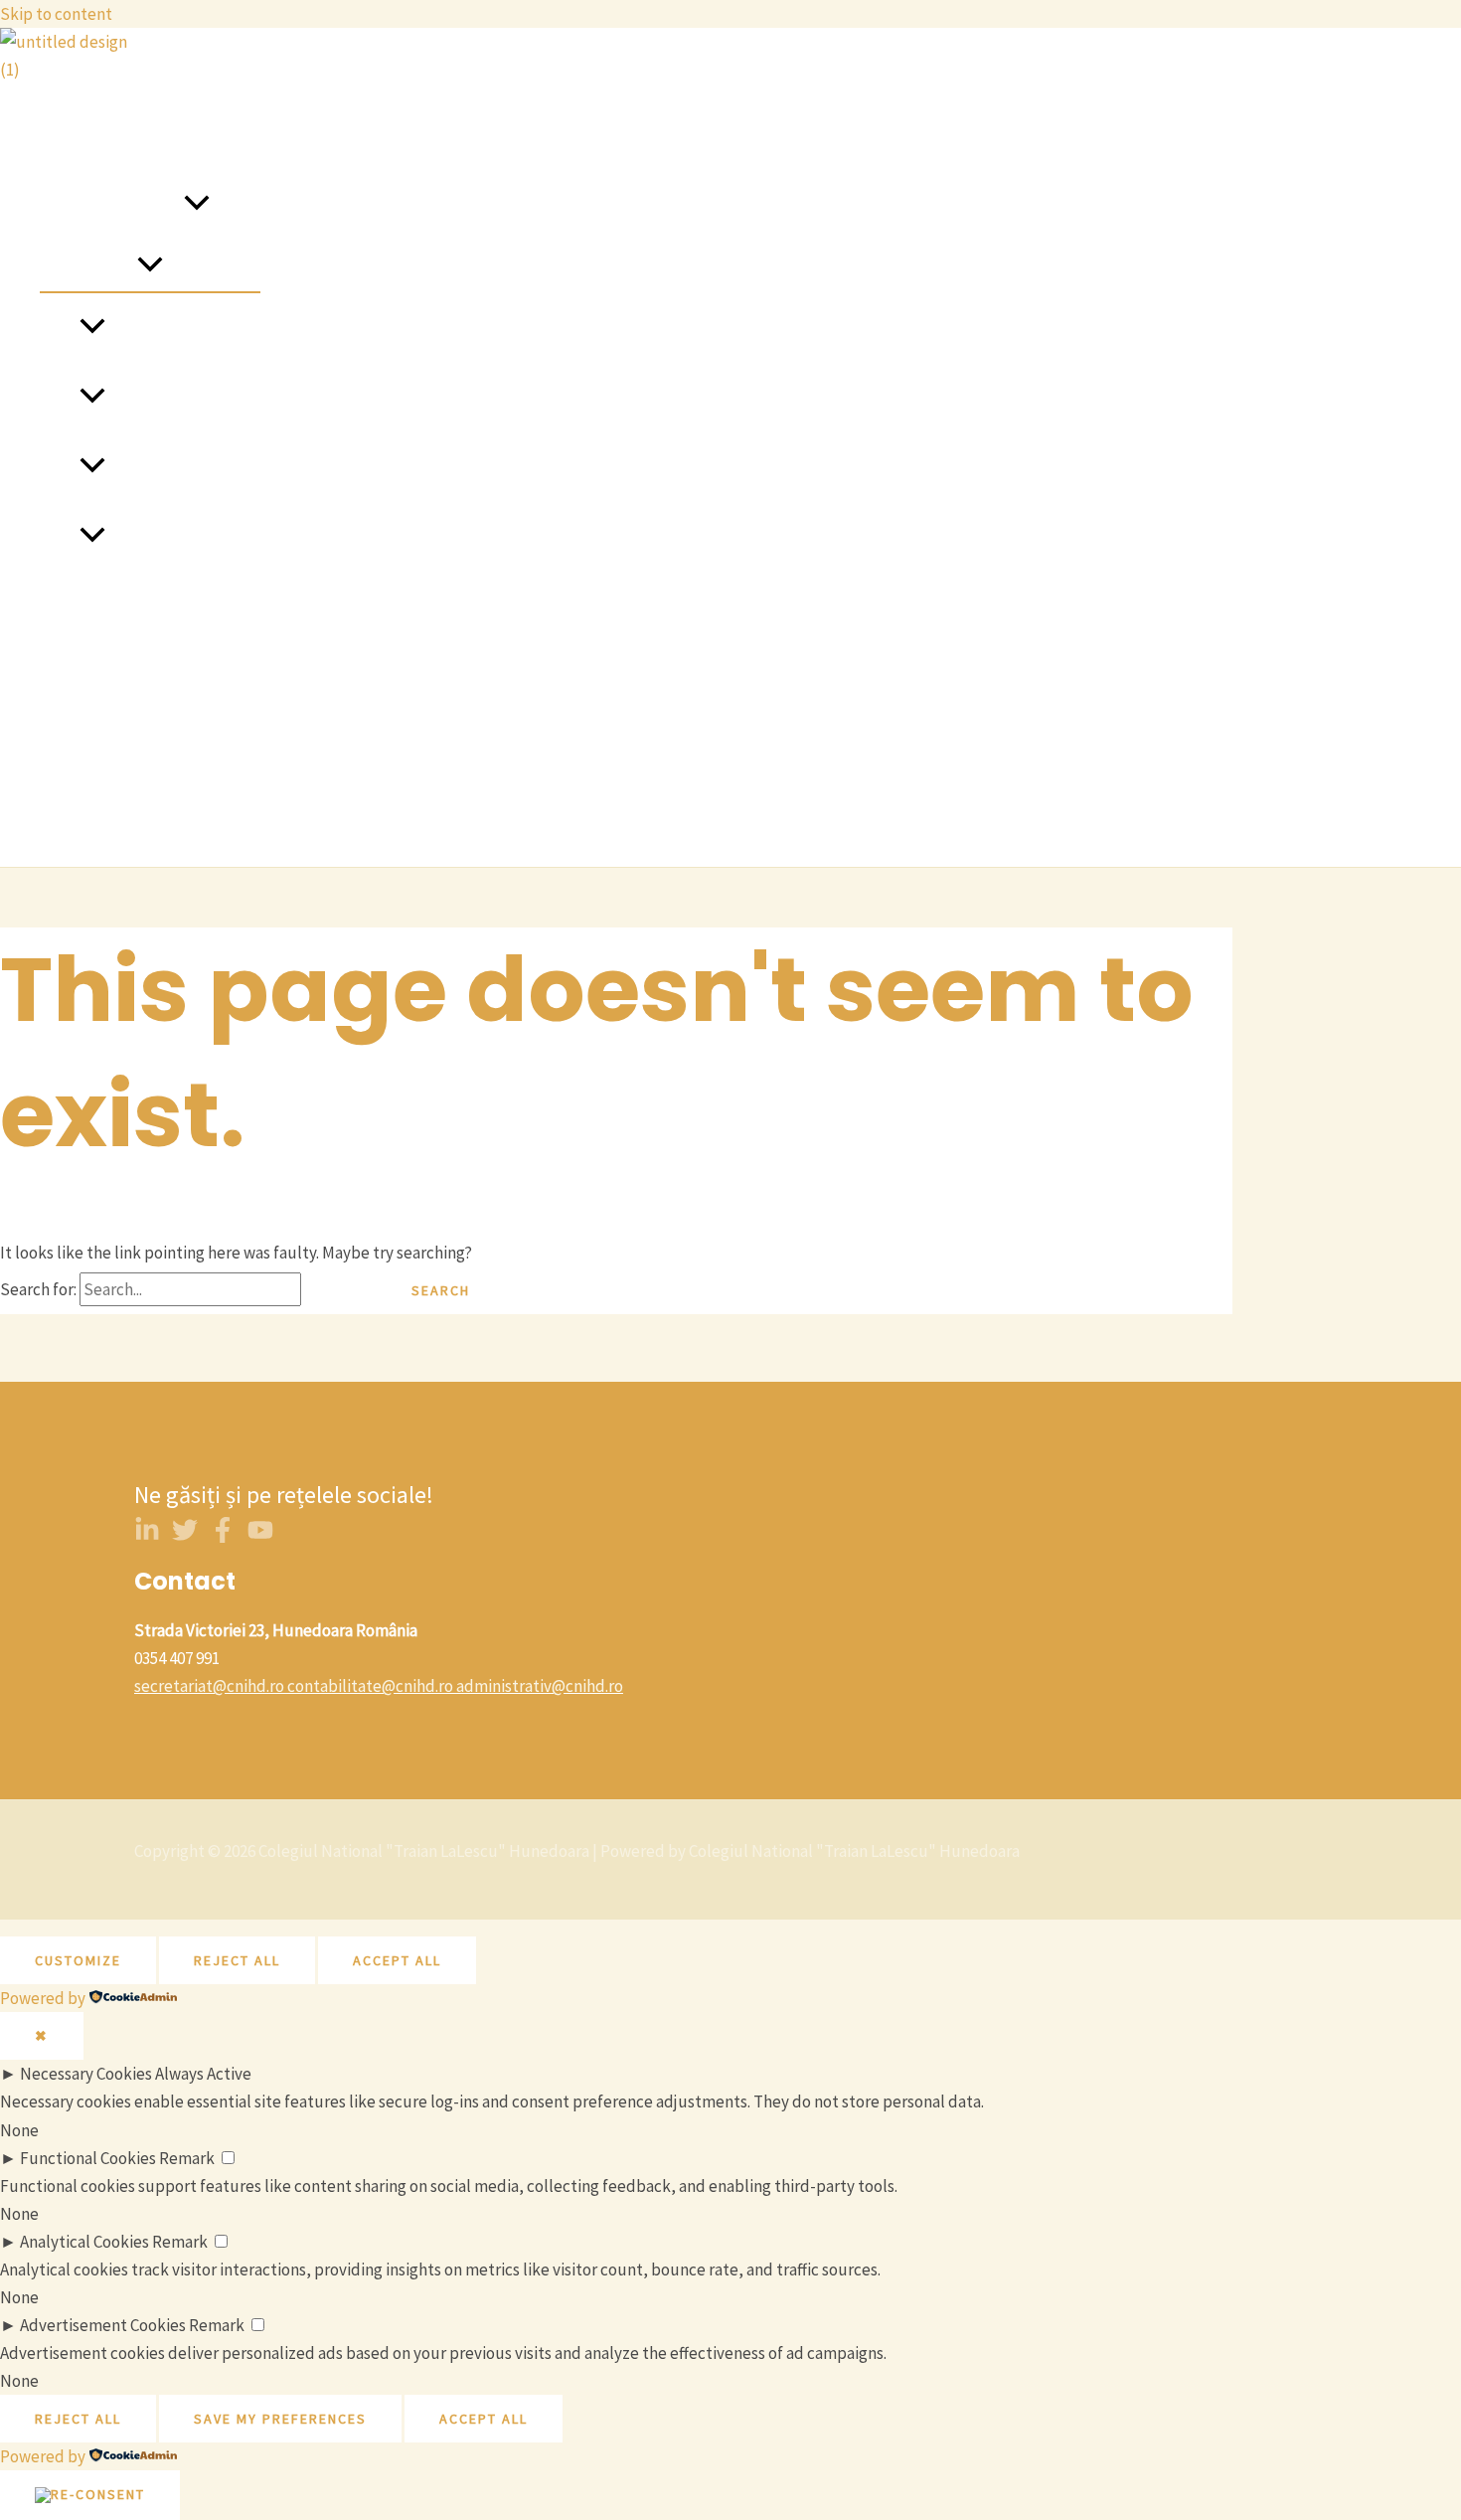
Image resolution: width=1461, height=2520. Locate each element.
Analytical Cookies (84, 2242)
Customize (78, 1960)
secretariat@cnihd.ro (209, 1686)
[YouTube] (260, 1537)
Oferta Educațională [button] (112, 205)
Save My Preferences (280, 2419)
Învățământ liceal (168, 467)
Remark (187, 2158)
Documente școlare (110, 815)
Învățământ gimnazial (183, 398)
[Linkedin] (147, 1537)
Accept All (397, 1960)
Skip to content (56, 14)
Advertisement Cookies (103, 2325)
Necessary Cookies (86, 2074)
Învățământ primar (172, 328)
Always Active (203, 2074)
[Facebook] (223, 1537)
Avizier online (87, 676)
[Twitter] (185, 1537)
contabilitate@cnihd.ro (370, 1686)
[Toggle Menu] (150, 265)
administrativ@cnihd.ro (540, 1686)
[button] (197, 205)
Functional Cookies (88, 2158)
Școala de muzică (167, 537)
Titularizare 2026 (99, 746)
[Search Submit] (339, 1290)
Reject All (237, 1960)
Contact (68, 606)
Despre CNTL (86, 135)
